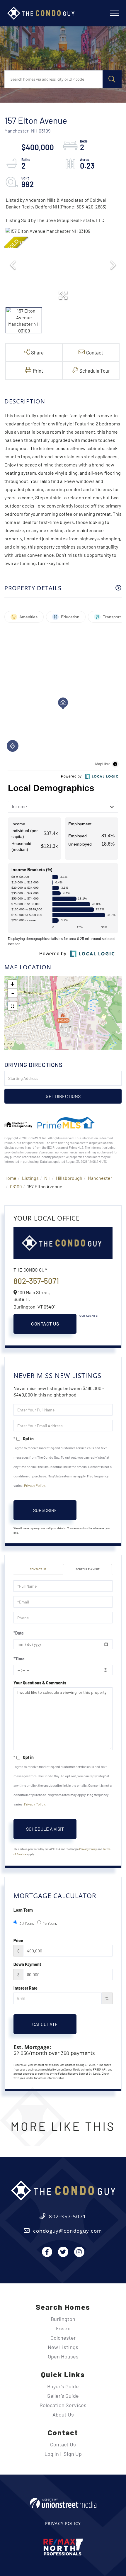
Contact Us (45, 1324)
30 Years (27, 1923)
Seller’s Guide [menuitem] (63, 2396)
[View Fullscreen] (12, 1006)
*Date (19, 1633)
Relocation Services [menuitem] (63, 2405)
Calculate (45, 2024)
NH (47, 1178)
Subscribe (45, 1510)
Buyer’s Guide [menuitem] (63, 2386)
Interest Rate (25, 1988)
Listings (30, 1178)
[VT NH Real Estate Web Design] (63, 2503)
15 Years (50, 1923)
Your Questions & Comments (40, 1683)
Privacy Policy (34, 1485)
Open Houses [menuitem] (63, 2356)
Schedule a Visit (88, 1569)
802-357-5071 (36, 1281)
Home (10, 1178)
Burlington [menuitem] (63, 2319)
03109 (16, 1186)
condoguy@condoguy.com (68, 2231)
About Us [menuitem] (63, 2414)
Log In (52, 2454)
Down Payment (27, 1964)
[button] (112, 79)
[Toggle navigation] (114, 13)
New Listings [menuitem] (63, 2347)
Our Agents (88, 1316)
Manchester (100, 1178)
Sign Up (73, 2454)
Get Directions (63, 1096)
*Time (19, 1659)
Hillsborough (69, 1178)
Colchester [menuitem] (63, 2338)
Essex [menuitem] (63, 2328)
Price (18, 1941)
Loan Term (23, 1910)
